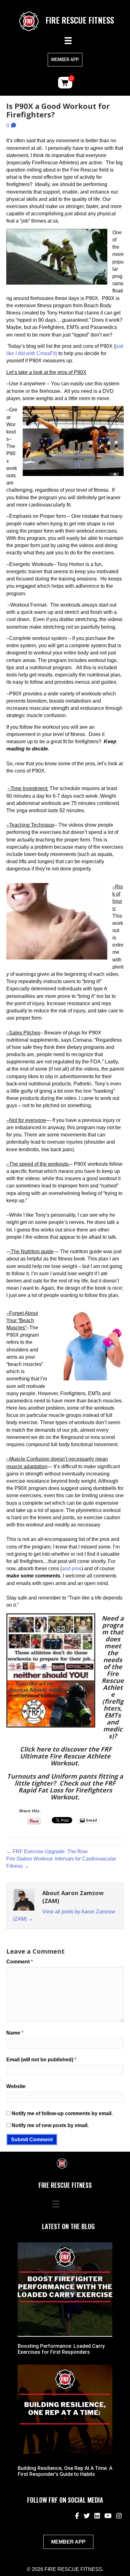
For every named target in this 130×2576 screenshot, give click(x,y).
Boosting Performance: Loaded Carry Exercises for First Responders (61, 2349)
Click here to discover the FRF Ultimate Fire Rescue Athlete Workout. (66, 1756)
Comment (20, 1962)
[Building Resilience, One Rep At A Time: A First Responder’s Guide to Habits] (65, 2411)
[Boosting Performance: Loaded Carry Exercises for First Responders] (65, 2289)
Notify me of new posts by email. (50, 2125)
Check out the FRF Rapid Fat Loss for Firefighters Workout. (67, 1790)
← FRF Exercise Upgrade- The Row (47, 1851)
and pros (72, 1568)
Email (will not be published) (41, 2060)
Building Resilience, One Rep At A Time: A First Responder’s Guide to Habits (65, 2471)
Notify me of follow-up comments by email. (62, 2113)
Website (16, 2086)
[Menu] (68, 41)
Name (15, 2033)
